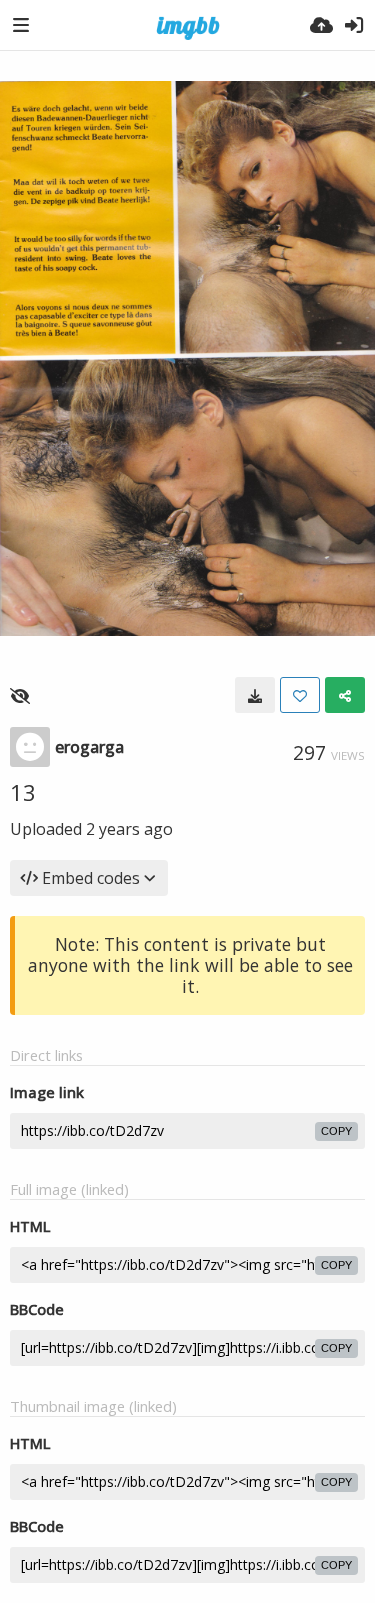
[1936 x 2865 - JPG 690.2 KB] (255, 695)
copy (336, 1131)
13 (23, 792)
